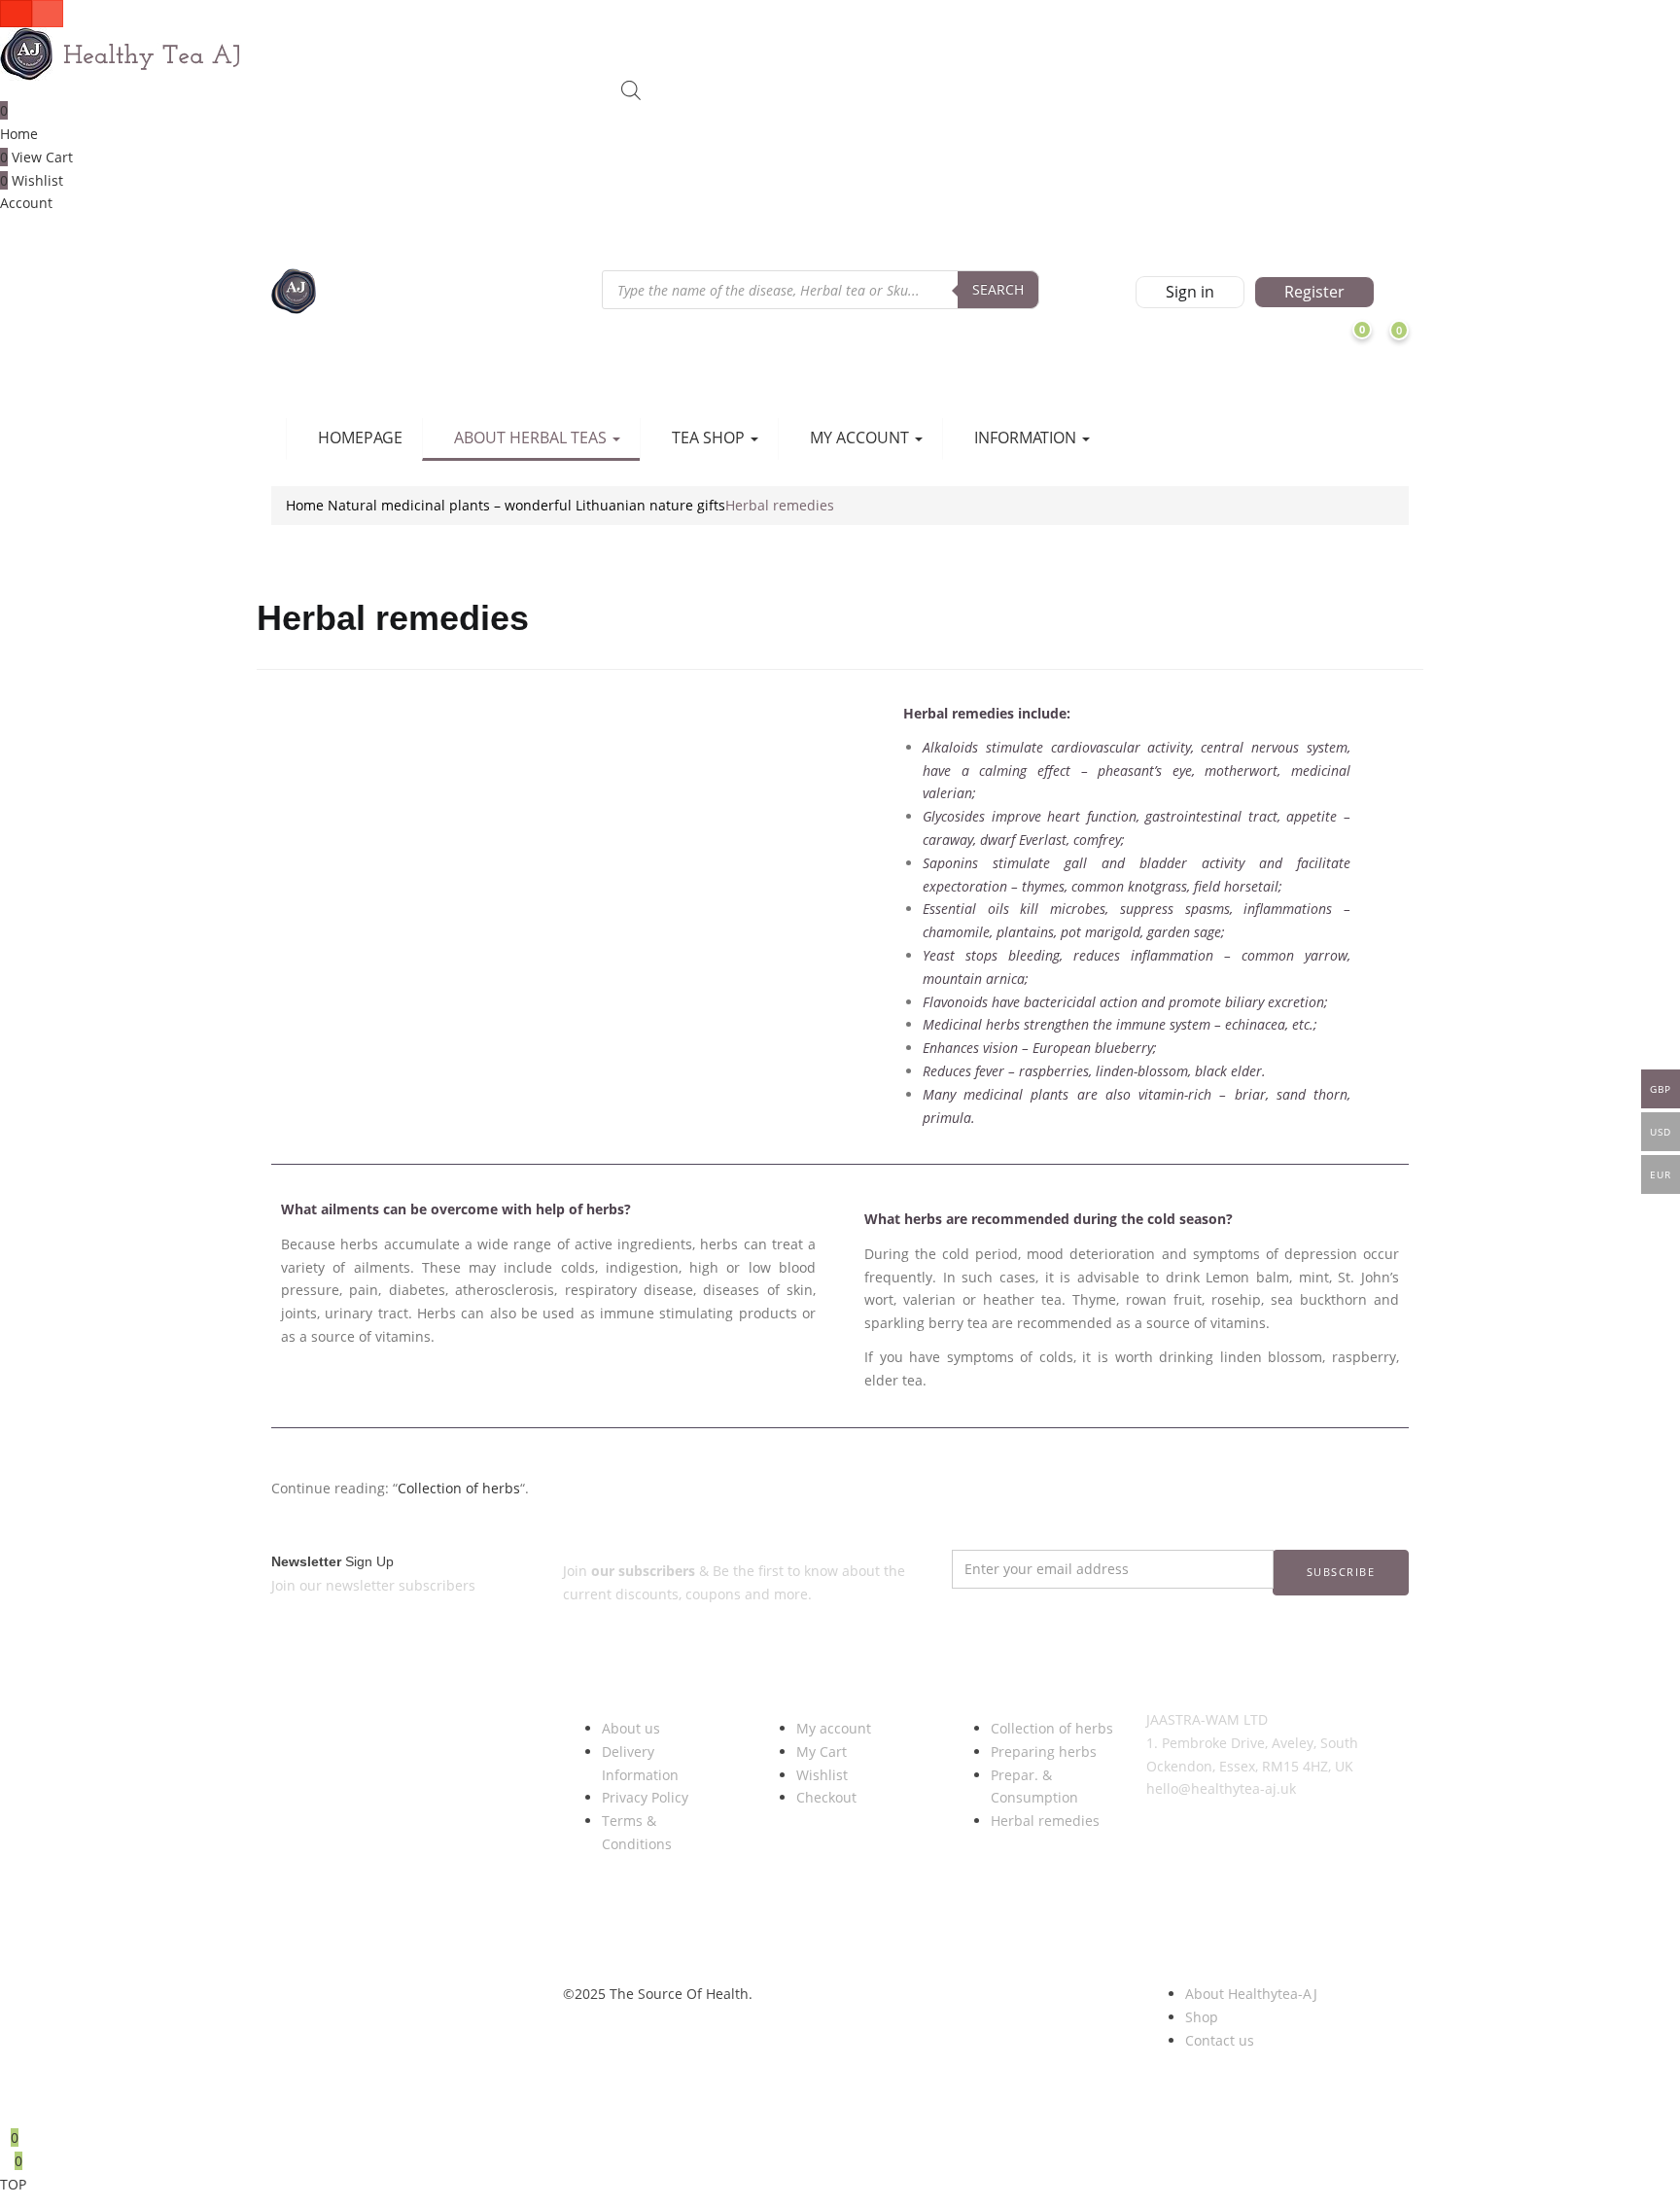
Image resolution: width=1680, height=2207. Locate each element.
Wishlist (822, 1775)
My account (834, 1728)
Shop (1202, 2017)
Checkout (826, 1797)
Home (19, 134)
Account (26, 203)
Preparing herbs (1044, 1752)
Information (1027, 438)
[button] (1430, 347)
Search (998, 289)
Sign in (1190, 292)
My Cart (822, 1752)
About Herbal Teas (532, 438)
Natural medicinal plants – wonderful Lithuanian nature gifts (526, 505)
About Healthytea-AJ (1251, 1994)
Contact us (1220, 2040)
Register (1314, 292)
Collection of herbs (459, 1488)
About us (631, 1728)
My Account (861, 438)
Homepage (360, 438)
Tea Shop (710, 438)
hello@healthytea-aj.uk (1221, 1788)
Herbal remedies (1045, 1821)
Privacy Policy (645, 1797)
